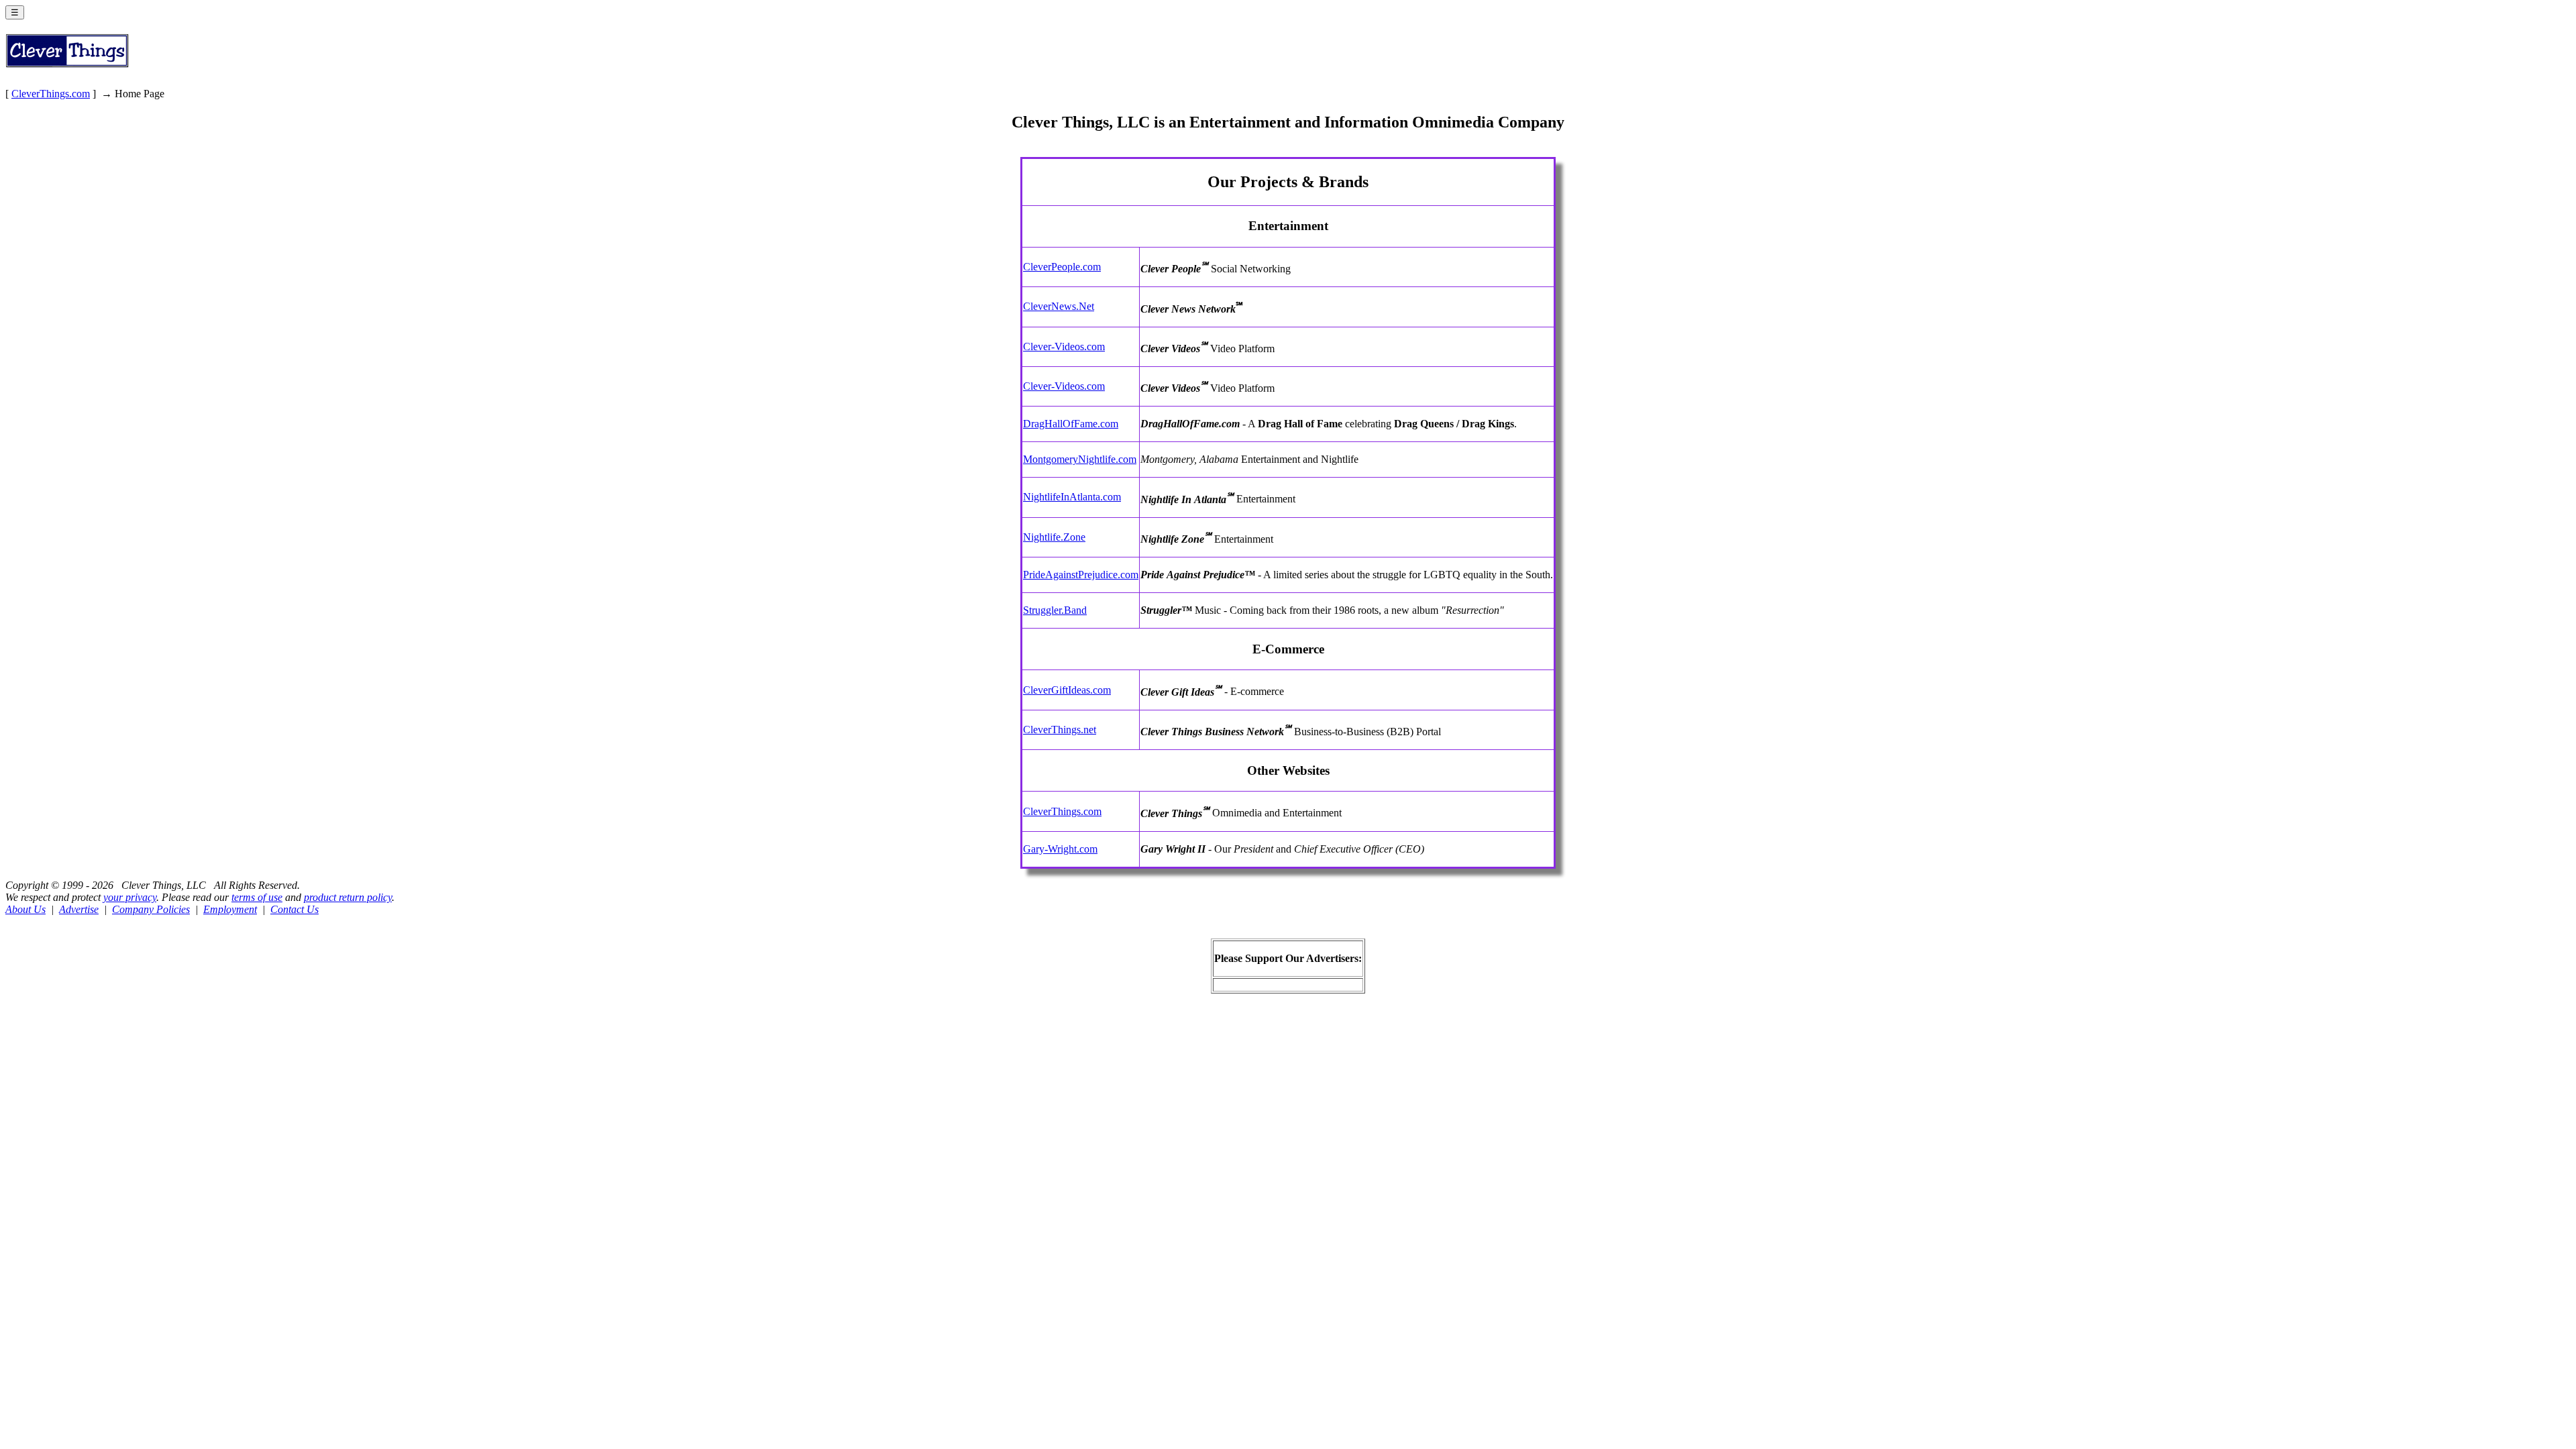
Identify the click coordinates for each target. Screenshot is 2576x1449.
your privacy (130, 897)
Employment (230, 909)
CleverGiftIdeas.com (1067, 690)
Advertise (79, 909)
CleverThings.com (51, 94)
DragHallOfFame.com (1071, 424)
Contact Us (294, 909)
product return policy (348, 897)
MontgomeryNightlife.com (1080, 459)
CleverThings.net (1060, 730)
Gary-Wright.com (1060, 849)
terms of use (257, 897)
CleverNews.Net (1059, 306)
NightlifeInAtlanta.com (1072, 497)
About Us (25, 909)
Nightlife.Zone (1054, 537)
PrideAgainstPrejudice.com (1081, 575)
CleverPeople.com (1062, 267)
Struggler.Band (1055, 610)
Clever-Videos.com (1064, 346)
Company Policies (151, 909)
